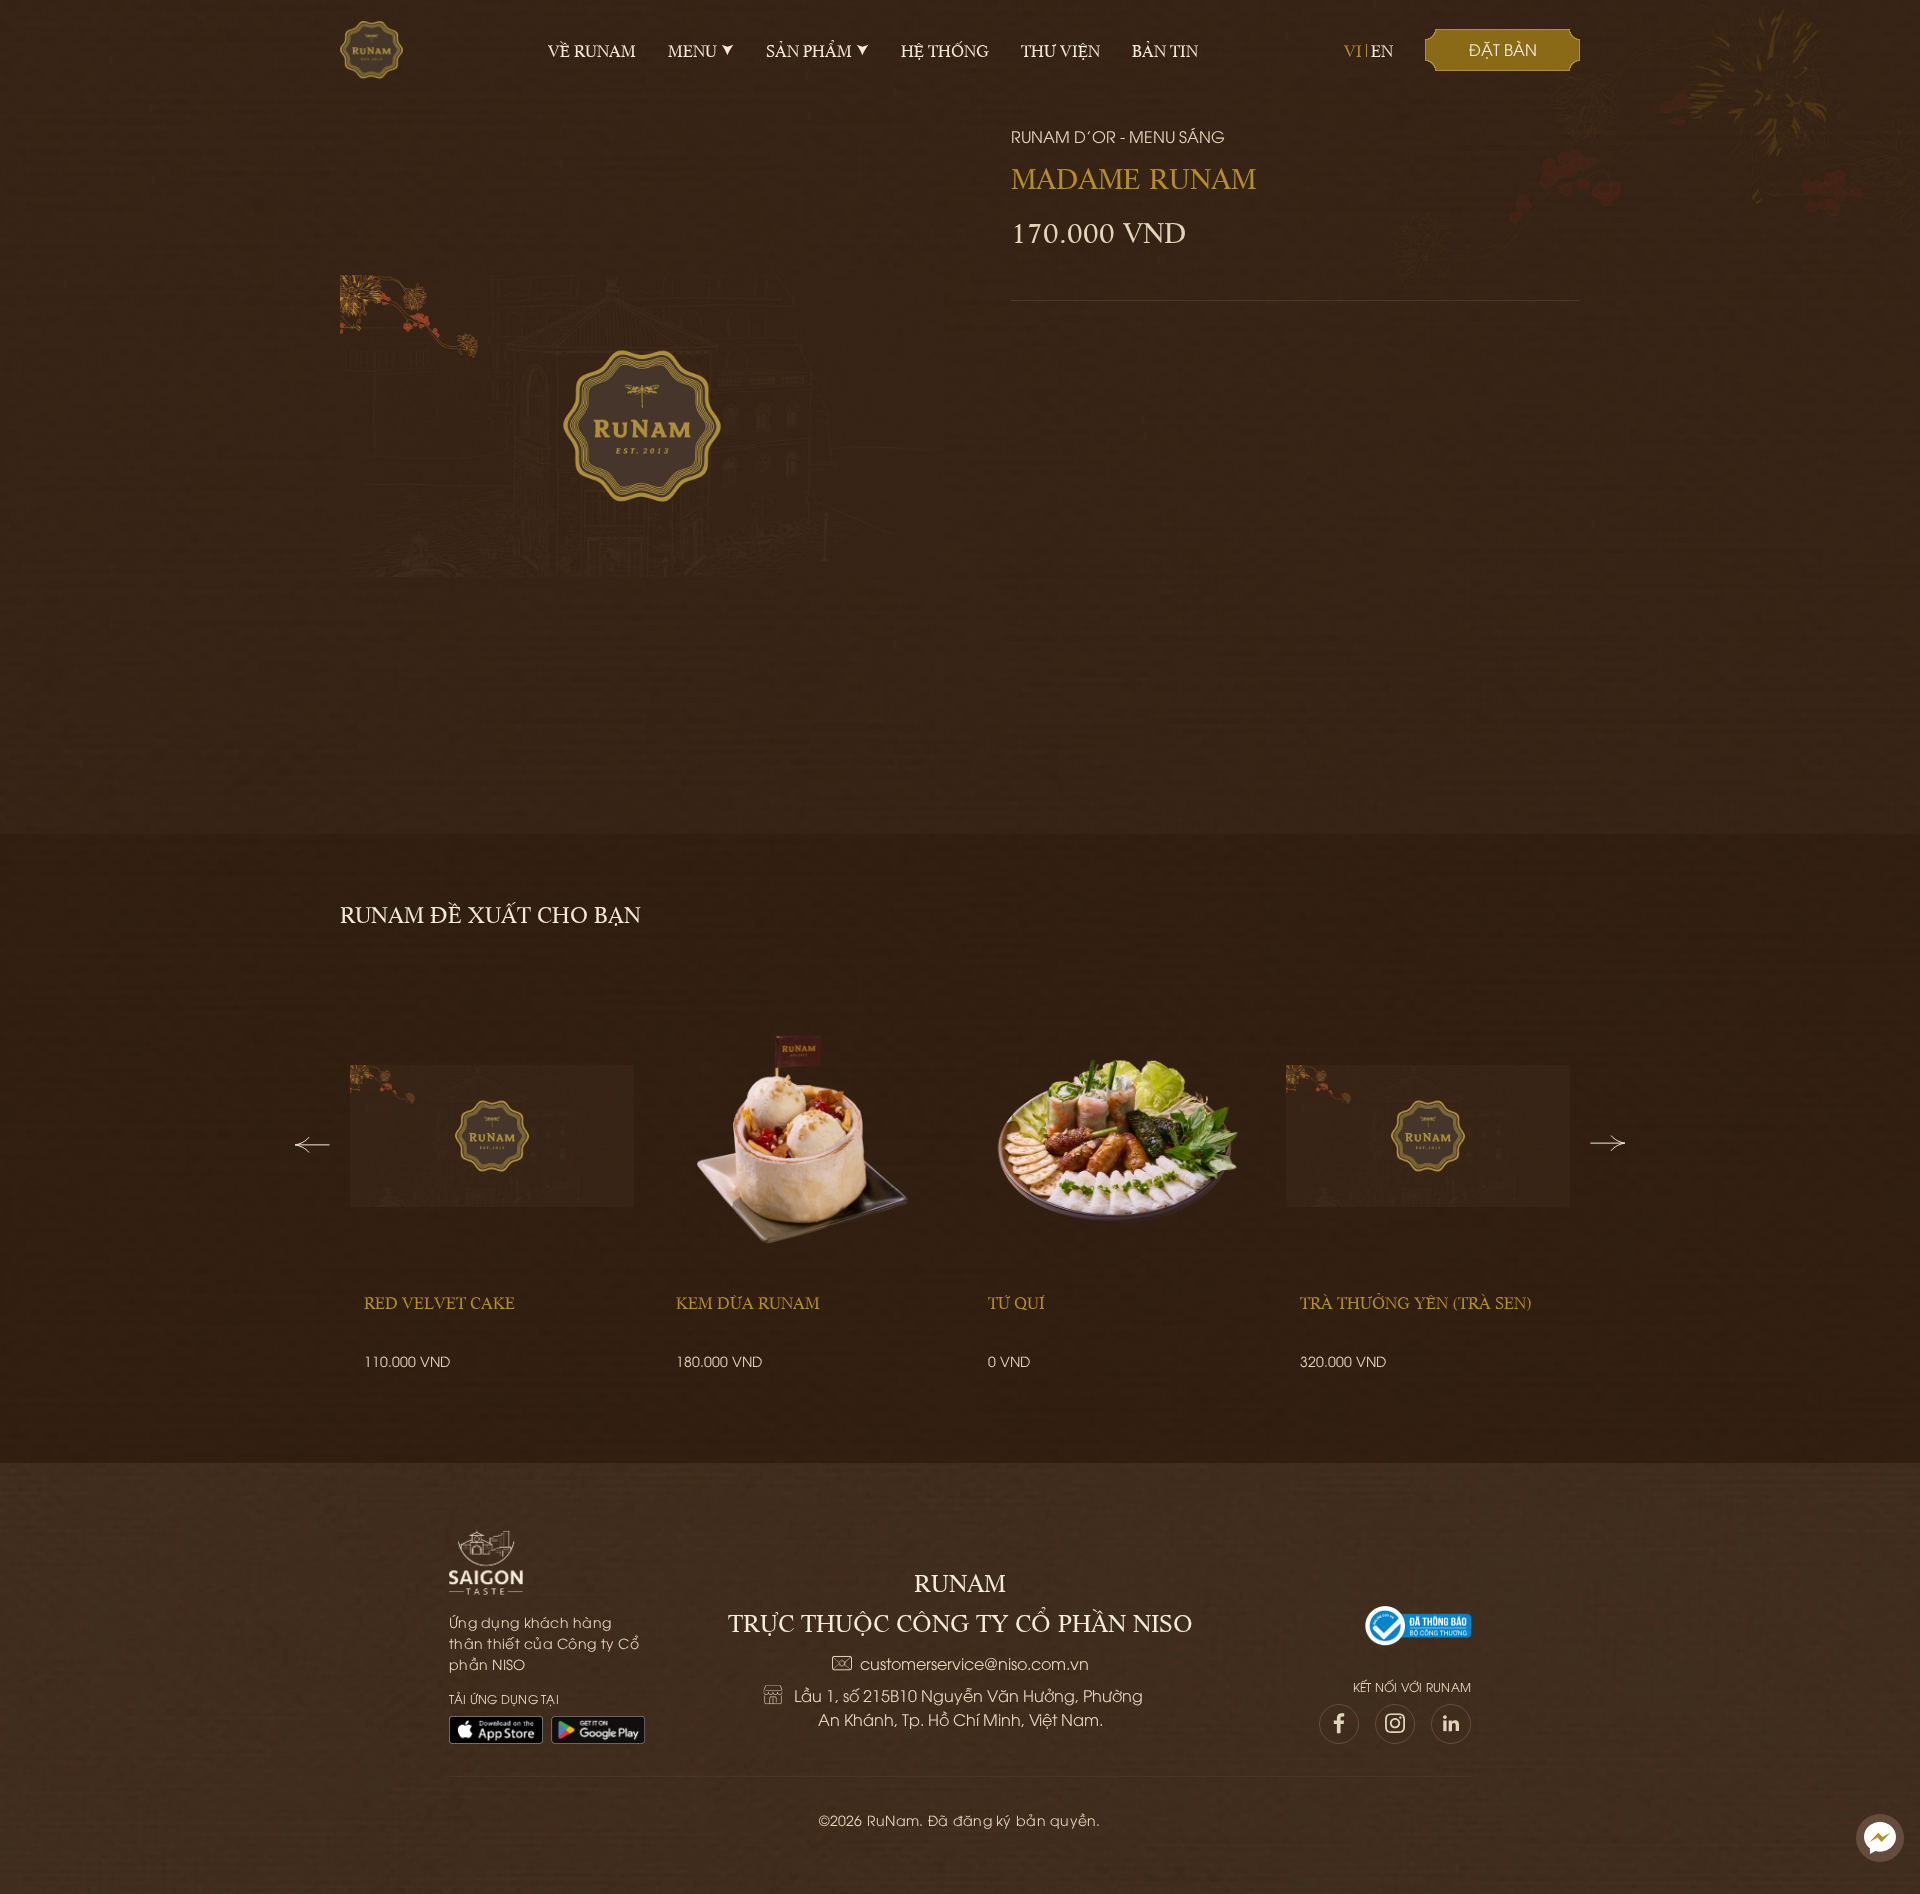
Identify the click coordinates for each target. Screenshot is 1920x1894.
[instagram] (1395, 1724)
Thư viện (1060, 50)
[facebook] (1339, 1724)
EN (1382, 50)
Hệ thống (945, 50)
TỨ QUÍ (1016, 1302)
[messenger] (1880, 1838)
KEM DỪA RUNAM (748, 1302)
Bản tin (1165, 50)
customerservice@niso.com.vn (974, 1663)
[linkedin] (1451, 1724)
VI (1353, 50)
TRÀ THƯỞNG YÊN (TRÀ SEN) (1416, 1302)
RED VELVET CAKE (439, 1302)
